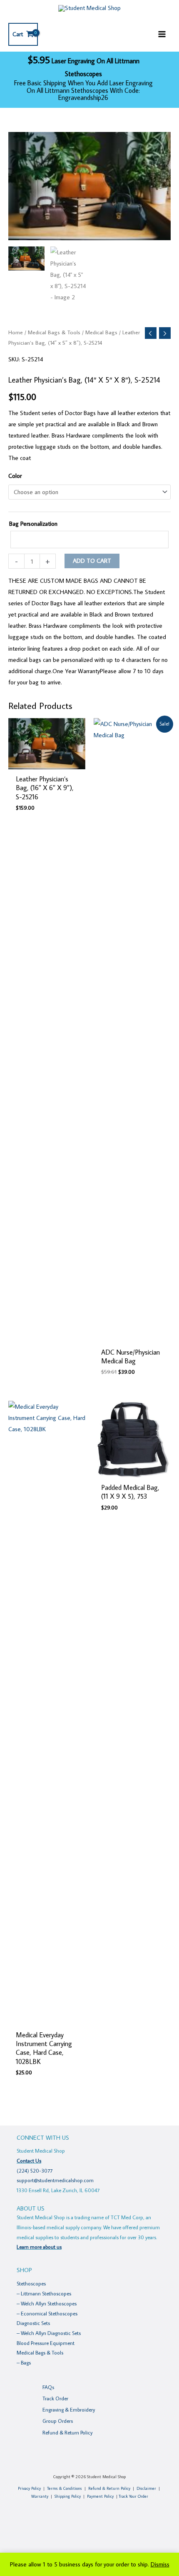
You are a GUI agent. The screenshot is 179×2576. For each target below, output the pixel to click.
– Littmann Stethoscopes (44, 2293)
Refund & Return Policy (67, 2432)
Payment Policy (100, 2496)
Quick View (47, 763)
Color (15, 476)
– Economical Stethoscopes (47, 2313)
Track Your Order (133, 2496)
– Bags (24, 2362)
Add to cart (92, 561)
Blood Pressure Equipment (46, 2343)
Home (16, 332)
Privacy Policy (29, 2488)
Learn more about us (39, 2247)
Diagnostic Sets (33, 2323)
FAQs (48, 2387)
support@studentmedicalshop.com (55, 2180)
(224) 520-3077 (35, 2171)
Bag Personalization (33, 523)
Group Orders (58, 2421)
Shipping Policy (68, 2496)
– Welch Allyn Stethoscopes (47, 2303)
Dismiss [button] (160, 2564)
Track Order (55, 2398)
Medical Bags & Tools (54, 332)
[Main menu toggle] (162, 34)
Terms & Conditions (65, 2488)
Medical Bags (101, 332)
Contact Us (29, 2161)
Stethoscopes (31, 2283)
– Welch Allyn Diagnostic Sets (49, 2333)
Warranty (40, 2496)
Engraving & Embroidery (69, 2409)
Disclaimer (146, 2488)
